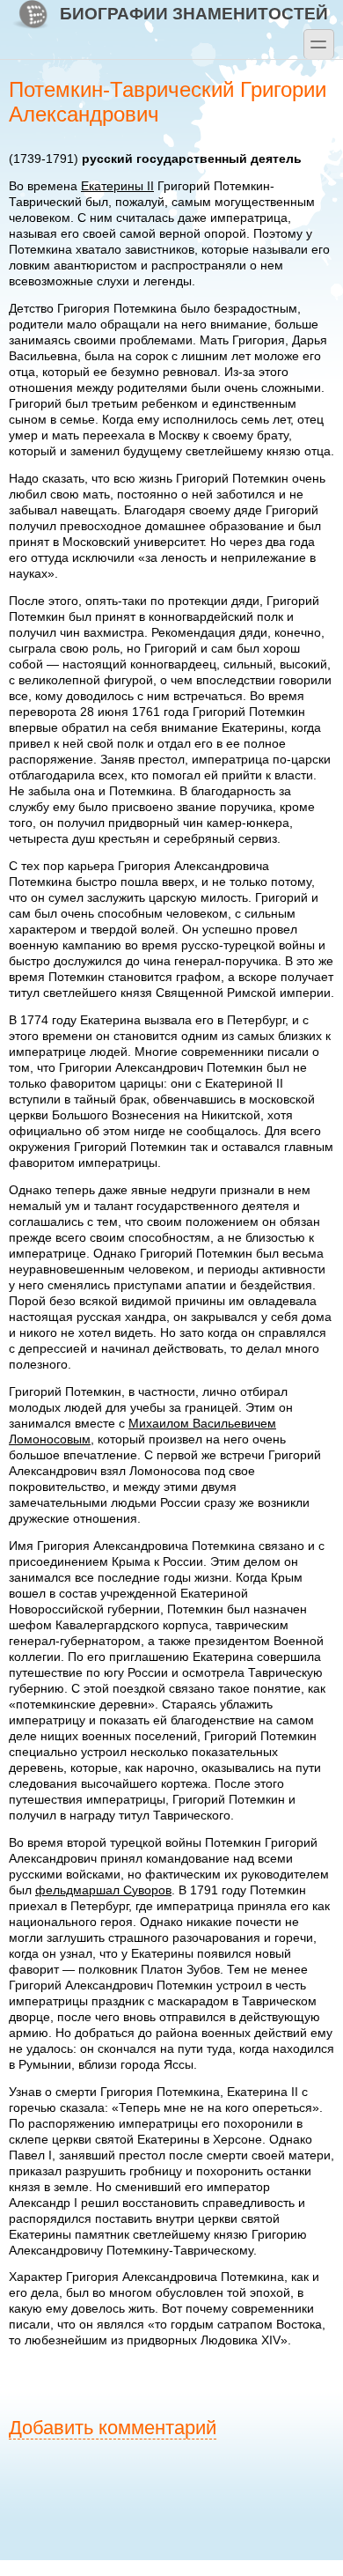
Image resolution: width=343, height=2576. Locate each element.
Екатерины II (117, 186)
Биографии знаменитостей (194, 14)
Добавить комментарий (113, 2428)
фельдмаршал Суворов (103, 1890)
